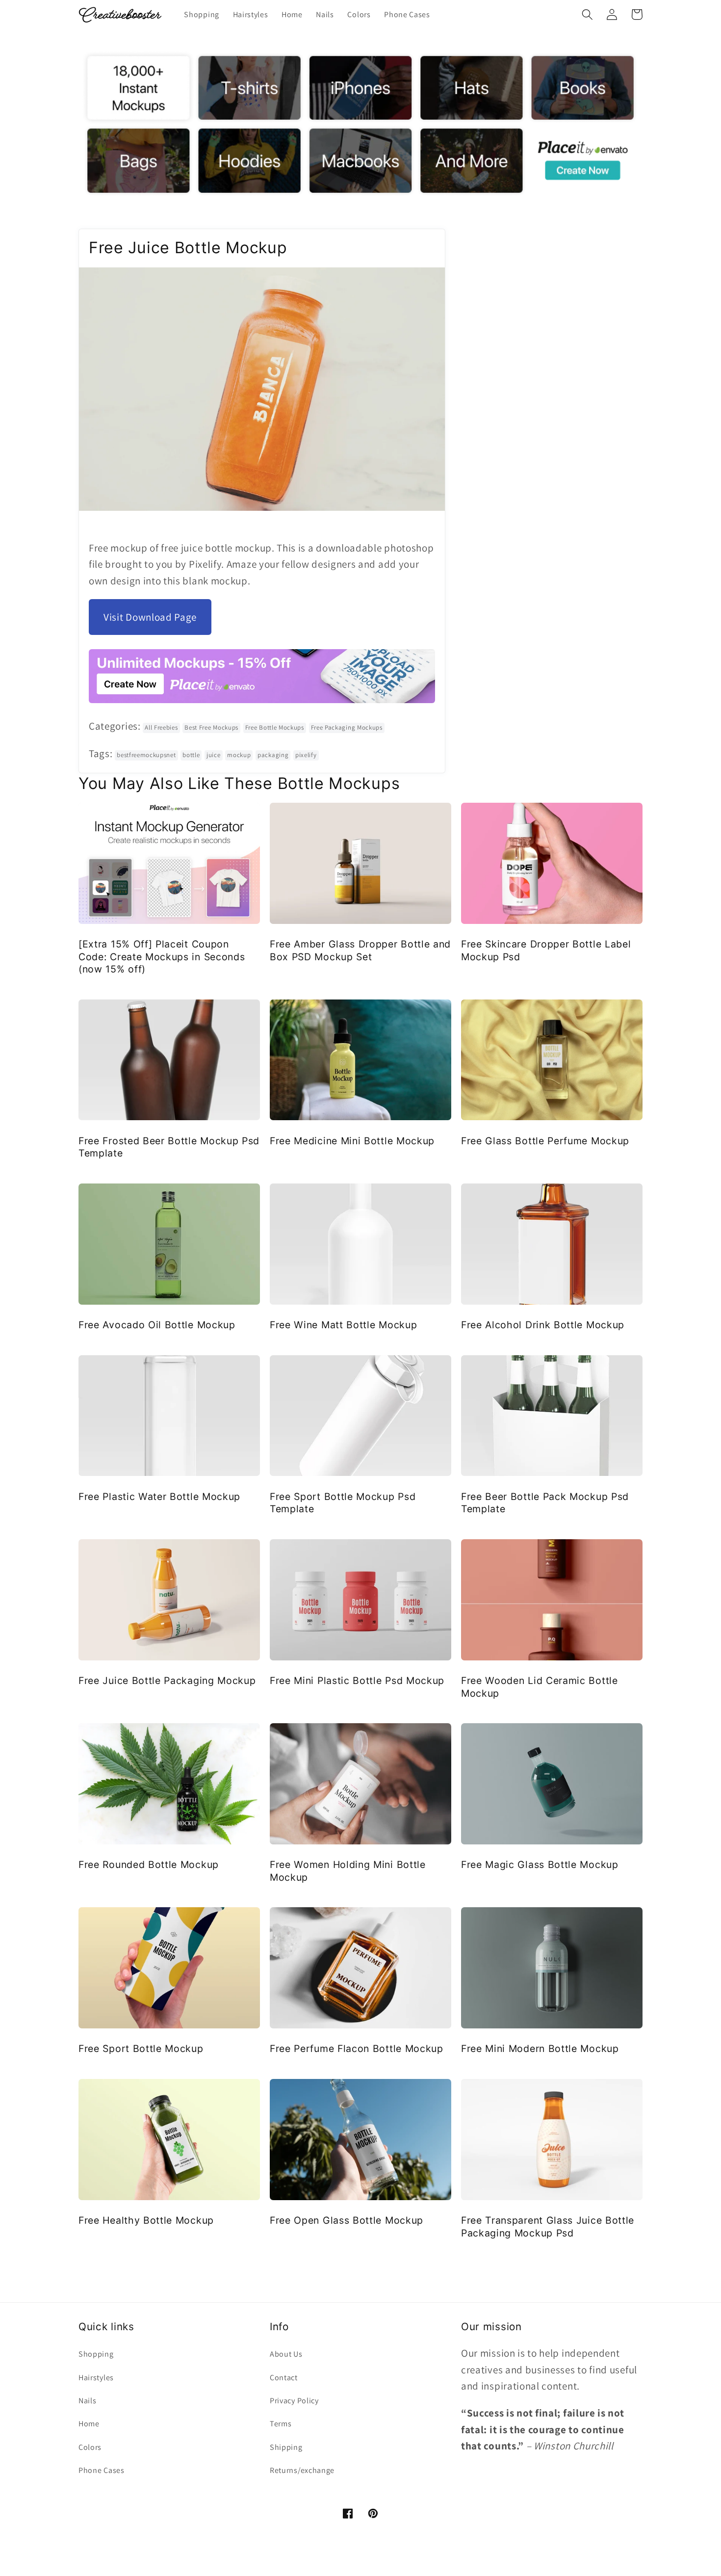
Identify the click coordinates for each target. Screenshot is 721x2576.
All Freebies (161, 727)
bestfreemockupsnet (146, 755)
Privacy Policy (294, 2401)
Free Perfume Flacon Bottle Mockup (357, 2049)
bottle (191, 755)
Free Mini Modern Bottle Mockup (540, 2049)
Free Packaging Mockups (347, 727)
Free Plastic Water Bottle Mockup (159, 1497)
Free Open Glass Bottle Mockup (347, 2220)
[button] (587, 14)
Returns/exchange (302, 2470)
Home (89, 2424)
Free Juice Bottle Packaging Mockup (167, 1681)
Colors (90, 2447)
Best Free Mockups (211, 727)
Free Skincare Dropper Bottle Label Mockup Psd (546, 950)
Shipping (286, 2447)
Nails (87, 2401)
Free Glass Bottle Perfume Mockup (545, 1141)
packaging (273, 755)
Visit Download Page (150, 617)
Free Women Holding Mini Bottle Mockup (348, 1871)
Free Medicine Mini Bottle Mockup (352, 1141)
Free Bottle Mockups (275, 727)
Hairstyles (96, 2378)
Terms (281, 2424)
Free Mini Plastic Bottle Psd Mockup (357, 1681)
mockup (239, 755)
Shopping (96, 2354)
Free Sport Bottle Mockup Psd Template (343, 1503)
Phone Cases (102, 2470)
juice (213, 755)
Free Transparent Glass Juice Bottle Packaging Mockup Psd (548, 2226)
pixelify (306, 755)
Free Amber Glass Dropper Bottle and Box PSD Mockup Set (360, 950)
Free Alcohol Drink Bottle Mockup (543, 1325)
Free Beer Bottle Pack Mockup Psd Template (545, 1503)
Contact (284, 2378)
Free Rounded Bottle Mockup (149, 1865)
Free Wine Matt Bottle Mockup (343, 1325)
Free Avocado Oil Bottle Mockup (157, 1325)
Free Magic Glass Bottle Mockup (540, 1865)
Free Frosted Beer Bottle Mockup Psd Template (169, 1147)
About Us (286, 2354)
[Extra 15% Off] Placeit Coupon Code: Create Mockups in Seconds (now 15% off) (162, 957)
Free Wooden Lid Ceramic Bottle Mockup (540, 1687)
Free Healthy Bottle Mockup (146, 2220)
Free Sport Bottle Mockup (141, 2049)
